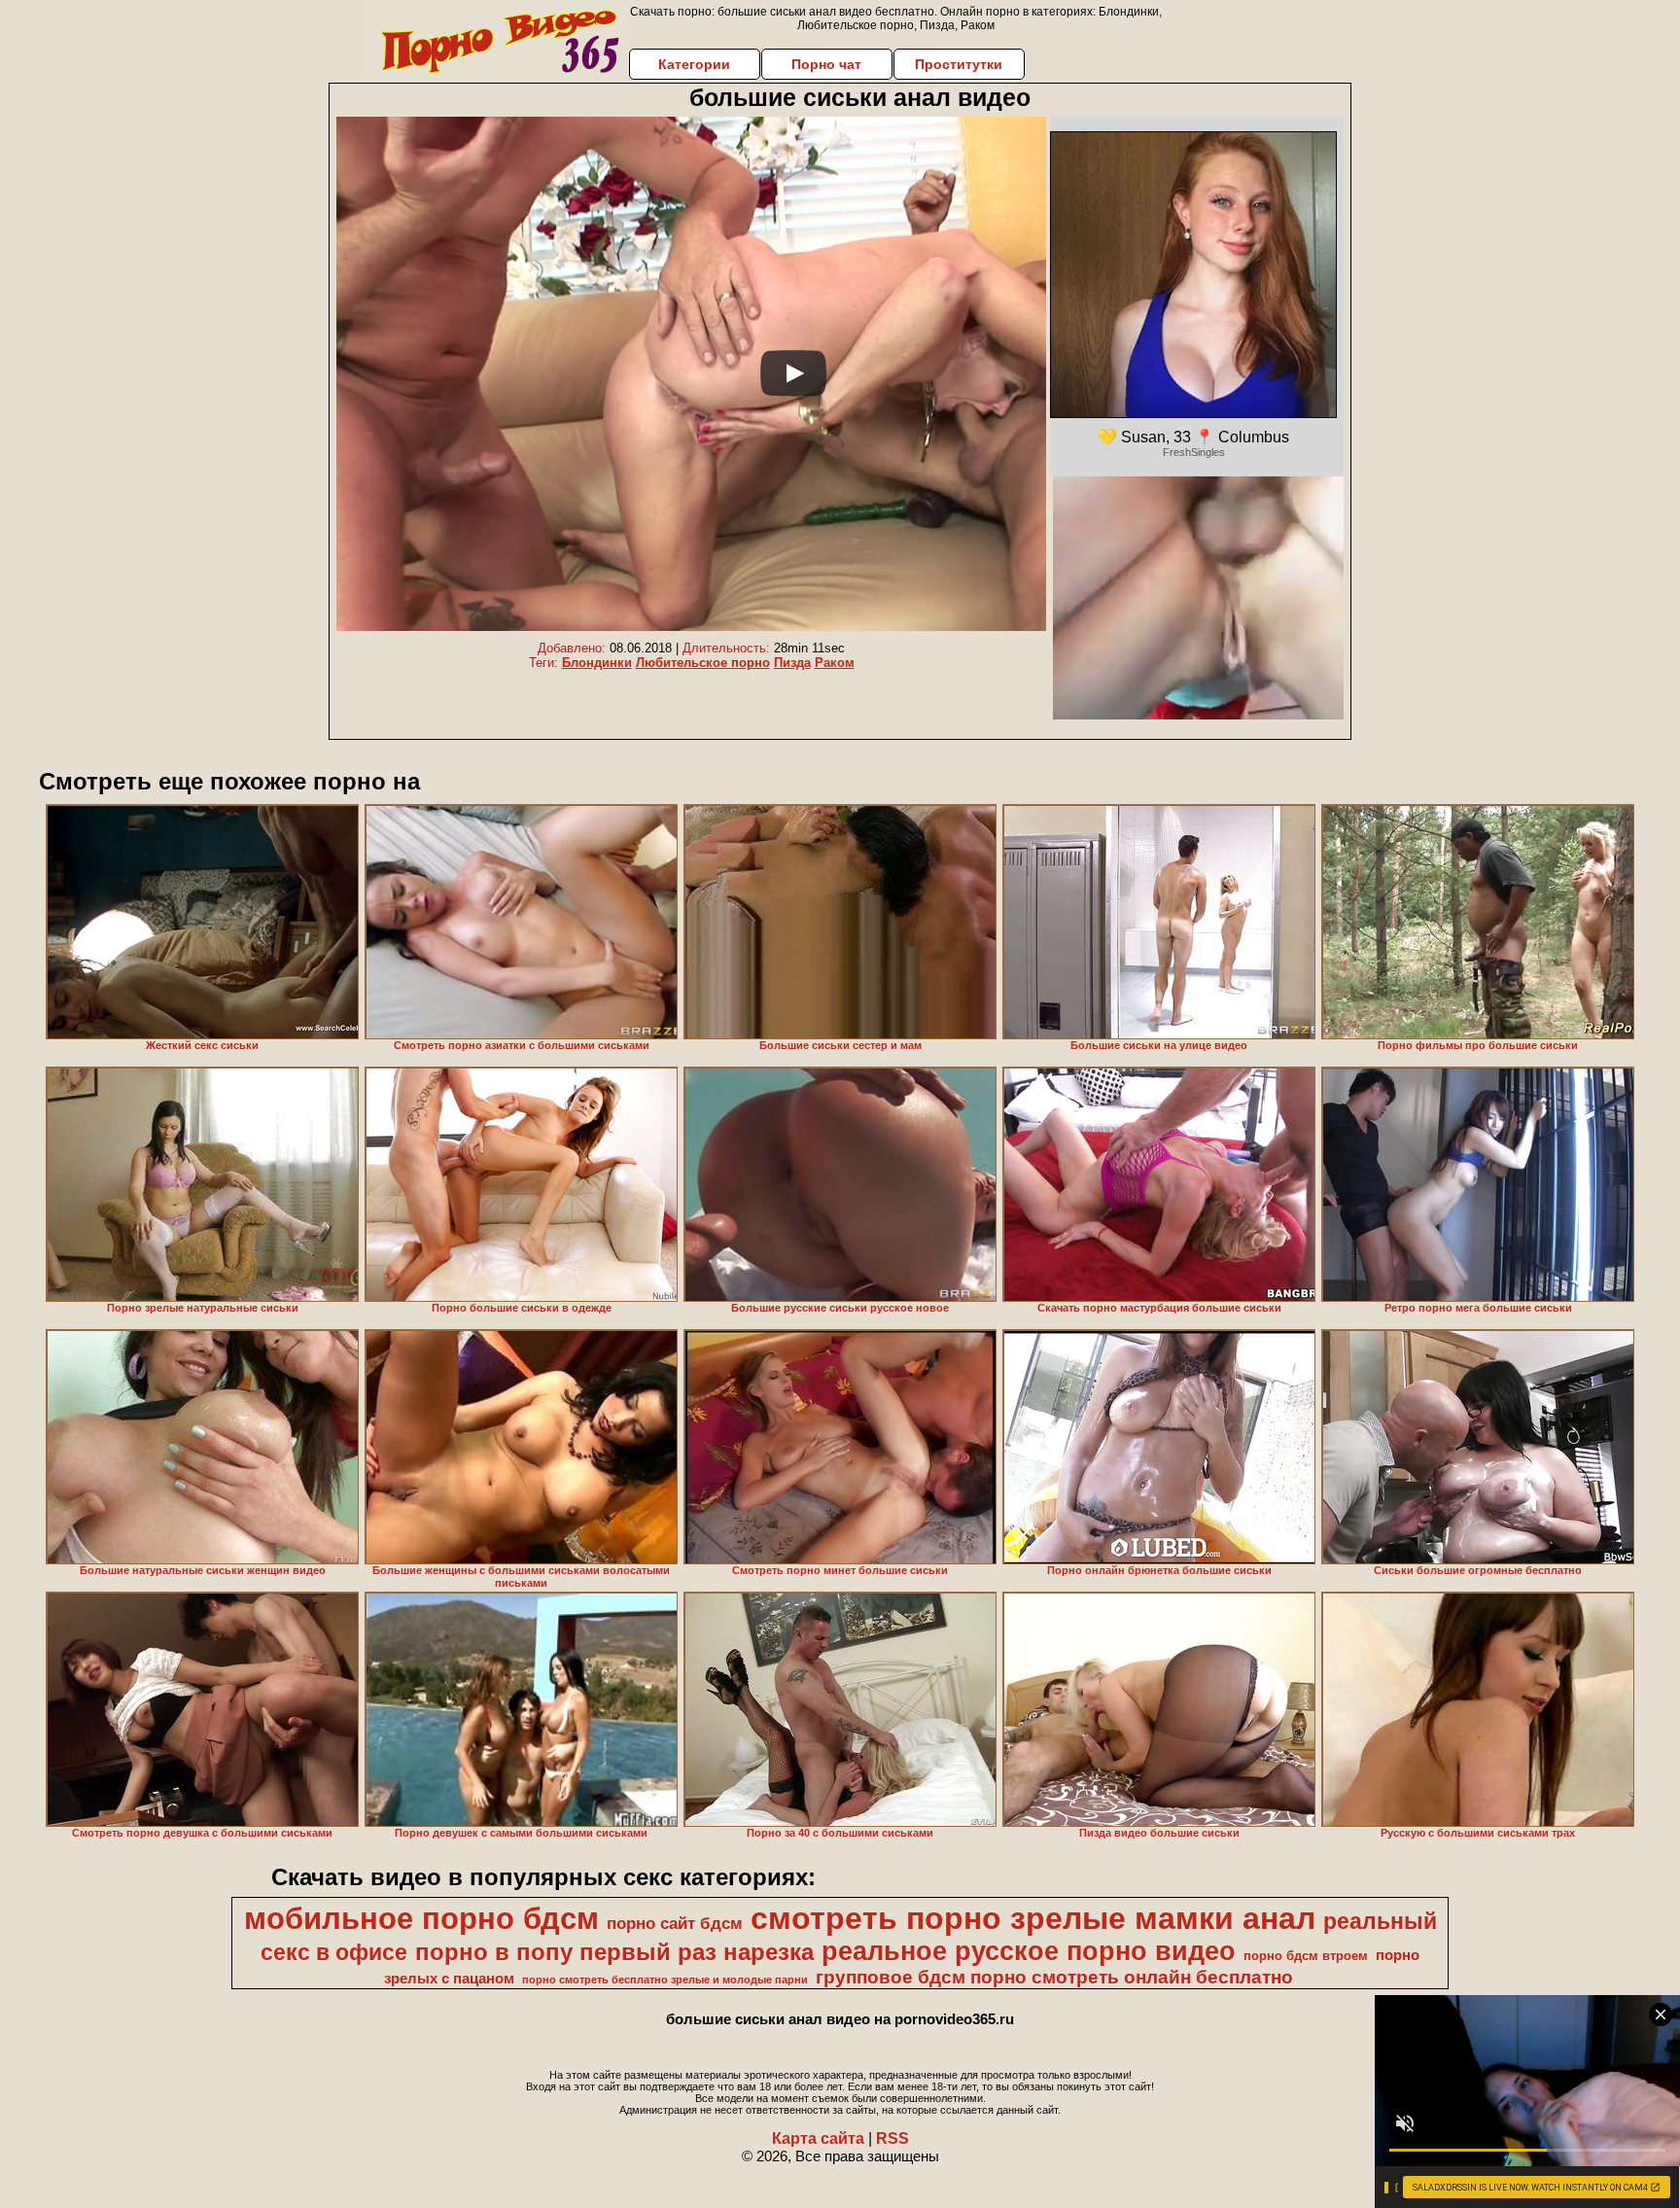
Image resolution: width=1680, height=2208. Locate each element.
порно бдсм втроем (1306, 1956)
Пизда (792, 663)
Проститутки (959, 64)
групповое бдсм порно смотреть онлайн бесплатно (1054, 1977)
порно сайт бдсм (675, 1923)
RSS (892, 2138)
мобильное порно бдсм (421, 1918)
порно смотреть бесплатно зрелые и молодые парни (665, 1980)
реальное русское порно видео (1029, 1951)
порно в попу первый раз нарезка (614, 1952)
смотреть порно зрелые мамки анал (1033, 1918)
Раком (835, 663)
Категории (694, 64)
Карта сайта (818, 2138)
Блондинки (597, 663)
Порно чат (826, 64)
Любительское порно (703, 663)
